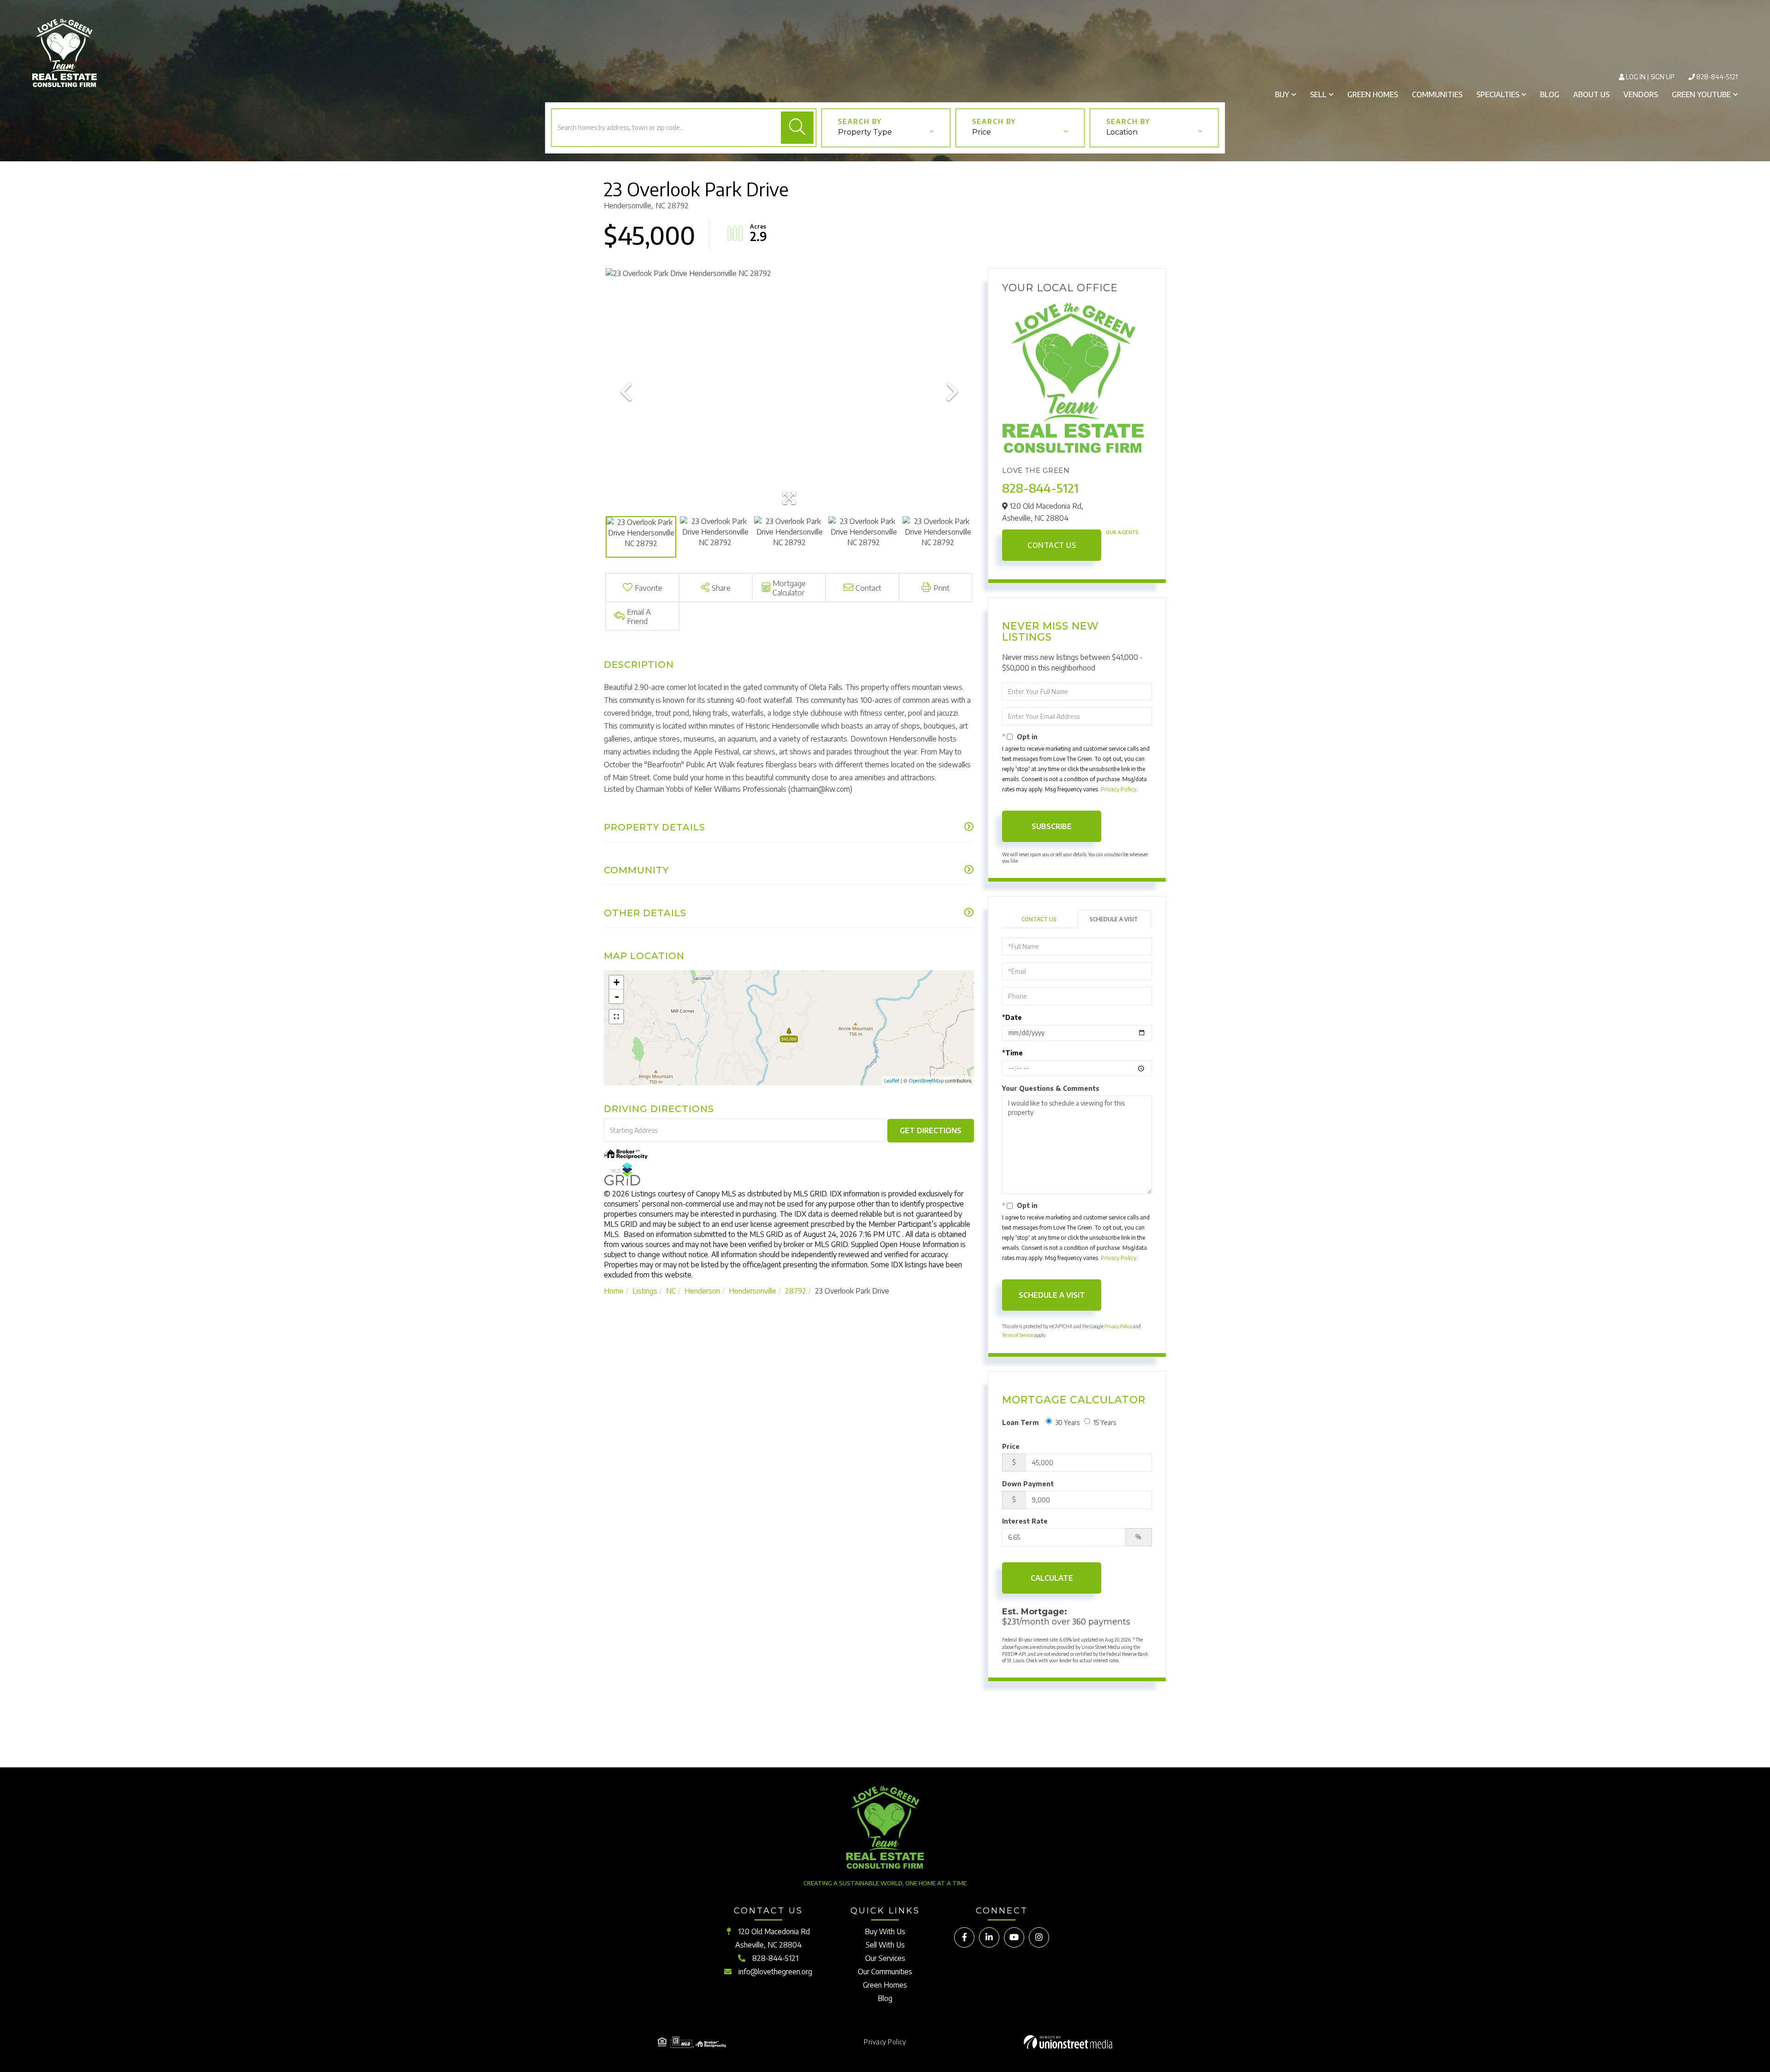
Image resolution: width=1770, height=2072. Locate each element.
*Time (1012, 1053)
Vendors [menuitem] (1641, 94)
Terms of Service (1018, 1335)
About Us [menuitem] (1591, 94)
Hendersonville (752, 1291)
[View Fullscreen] (616, 1017)
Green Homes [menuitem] (1373, 94)
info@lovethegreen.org (775, 1972)
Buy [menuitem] (1282, 94)
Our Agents (1122, 532)
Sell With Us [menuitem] (885, 1945)
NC (671, 1291)
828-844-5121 (1717, 77)
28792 (796, 1291)
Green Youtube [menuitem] (1701, 94)
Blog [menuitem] (1550, 94)
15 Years (1105, 1422)
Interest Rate (1025, 1521)
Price (1011, 1446)
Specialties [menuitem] (1498, 94)
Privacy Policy (1118, 789)
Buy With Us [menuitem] (885, 1931)
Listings (645, 1291)
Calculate (1052, 1578)
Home (614, 1291)
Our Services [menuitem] (885, 1958)
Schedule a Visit (1114, 919)
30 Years (1067, 1422)
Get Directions (931, 1130)
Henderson (702, 1291)
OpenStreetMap (926, 1080)
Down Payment (1028, 1484)
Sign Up (1663, 77)
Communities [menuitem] (1437, 94)
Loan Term (1021, 1422)
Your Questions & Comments (1051, 1088)
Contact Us (1052, 545)
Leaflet (892, 1080)
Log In (1636, 77)
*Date (1012, 1017)
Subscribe (1052, 826)
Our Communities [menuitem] (885, 1972)
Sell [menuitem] (1318, 94)
